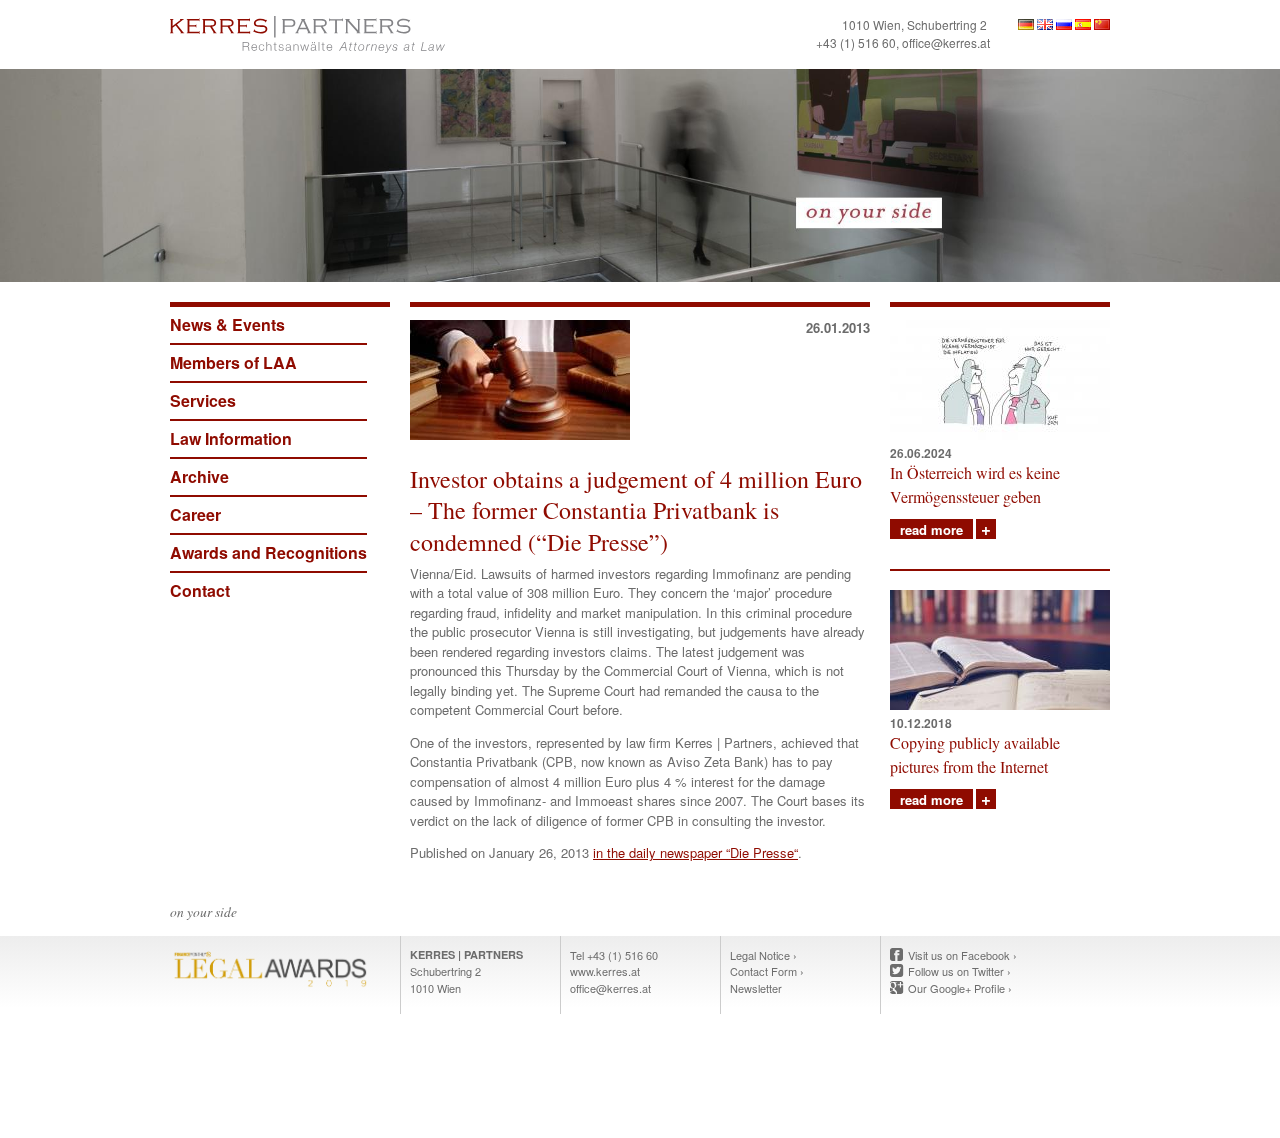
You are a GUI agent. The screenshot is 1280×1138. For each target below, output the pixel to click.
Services (203, 400)
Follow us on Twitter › (959, 971)
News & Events (227, 324)
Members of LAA (233, 362)
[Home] (400, 34)
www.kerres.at (605, 971)
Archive (199, 476)
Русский (1064, 24)
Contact (200, 590)
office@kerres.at (946, 42)
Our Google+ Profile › (960, 988)
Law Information (231, 438)
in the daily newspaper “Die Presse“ (695, 852)
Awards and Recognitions (268, 552)
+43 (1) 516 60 (856, 42)
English (1045, 24)
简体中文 (1102, 24)
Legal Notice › (763, 955)
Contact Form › (767, 971)
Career (195, 514)
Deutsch (1026, 24)
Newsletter (756, 988)
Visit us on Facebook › (962, 955)
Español (1083, 24)
